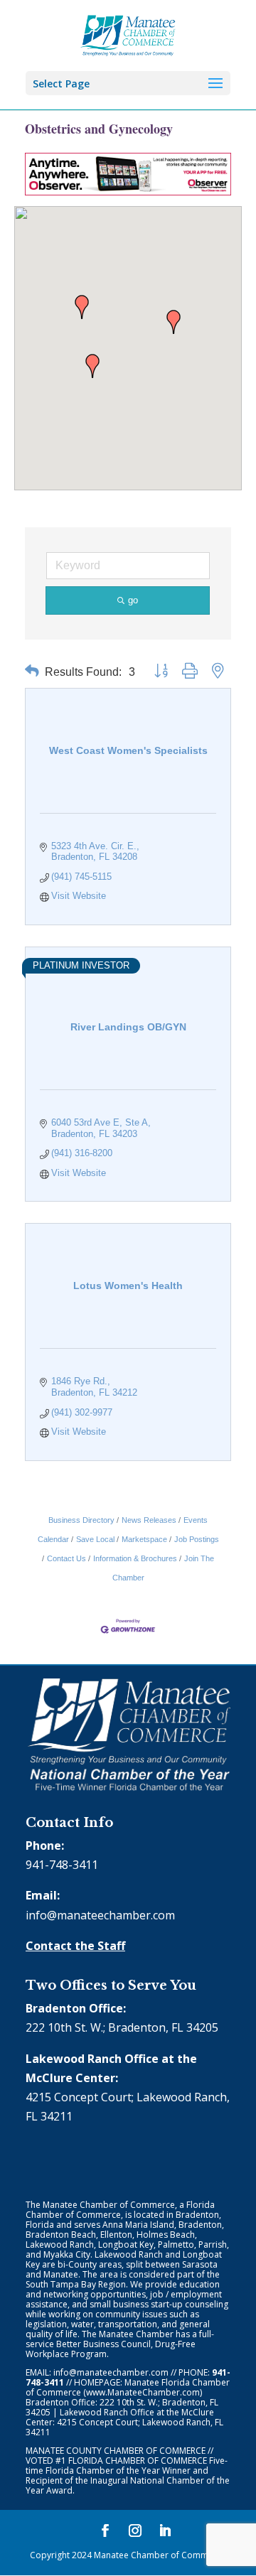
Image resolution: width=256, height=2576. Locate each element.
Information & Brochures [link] (135, 1558)
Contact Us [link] (66, 1558)
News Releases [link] (149, 1520)
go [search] (133, 600)
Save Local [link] (95, 1539)
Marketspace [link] (144, 1539)
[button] (82, 307)
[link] (128, 34)
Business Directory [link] (81, 1520)
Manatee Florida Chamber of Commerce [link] (128, 2387)
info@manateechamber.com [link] (100, 1915)
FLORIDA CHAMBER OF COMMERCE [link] (138, 2461)
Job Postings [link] (197, 1539)
